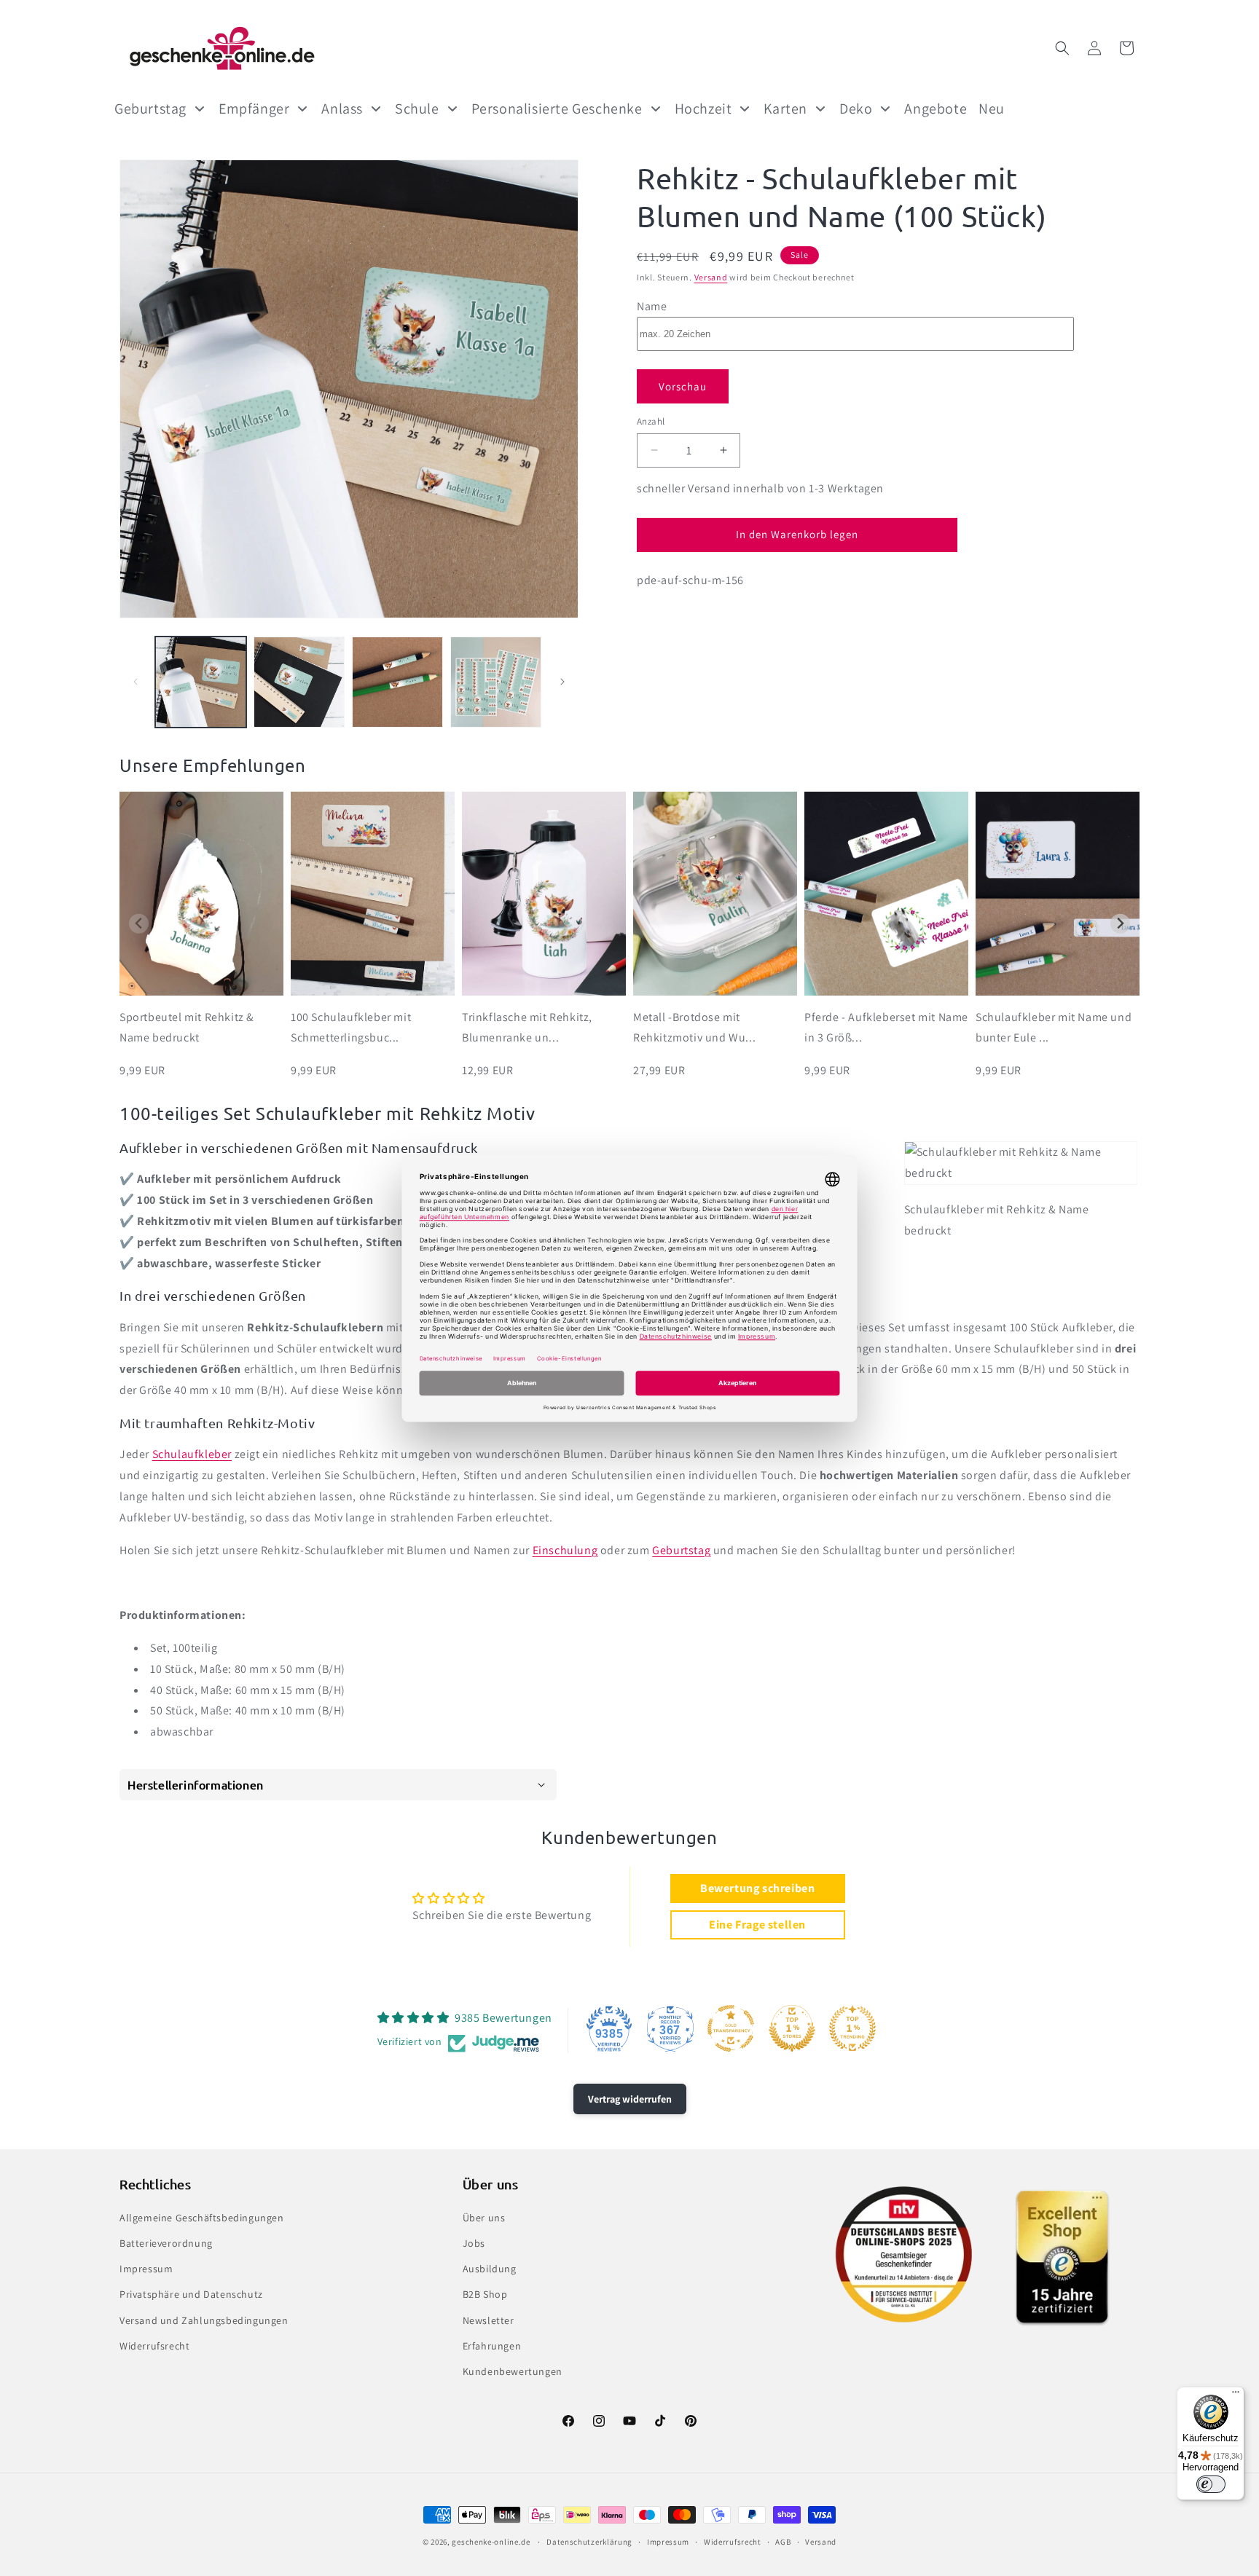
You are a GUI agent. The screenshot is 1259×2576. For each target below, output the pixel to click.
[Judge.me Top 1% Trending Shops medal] (852, 2028)
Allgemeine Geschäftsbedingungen (202, 2217)
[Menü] (1236, 2395)
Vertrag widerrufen (630, 2099)
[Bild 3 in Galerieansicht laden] (397, 682)
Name (652, 306)
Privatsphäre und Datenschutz (191, 2294)
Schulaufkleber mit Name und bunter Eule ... (1054, 1028)
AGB (783, 2542)
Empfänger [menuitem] (254, 109)
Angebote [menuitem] (936, 109)
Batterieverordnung (166, 2242)
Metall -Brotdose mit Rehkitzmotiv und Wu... (694, 1028)
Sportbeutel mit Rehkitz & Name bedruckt (187, 1028)
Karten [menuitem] (785, 109)
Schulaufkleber (192, 1454)
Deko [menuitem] (856, 109)
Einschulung (565, 1550)
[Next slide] (1120, 924)
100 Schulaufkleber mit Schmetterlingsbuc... (351, 1028)
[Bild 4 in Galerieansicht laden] (496, 682)
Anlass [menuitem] (342, 109)
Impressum (146, 2268)
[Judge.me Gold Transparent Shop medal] (731, 2028)
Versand (711, 277)
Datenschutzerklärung (589, 2542)
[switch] (1211, 2484)
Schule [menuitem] (417, 109)
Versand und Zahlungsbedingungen (204, 2320)
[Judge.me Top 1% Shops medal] (792, 2028)
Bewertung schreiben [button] (757, 1888)
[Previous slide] (139, 924)
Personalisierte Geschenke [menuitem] (557, 109)
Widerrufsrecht (154, 2345)
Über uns (484, 2217)
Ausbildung (490, 2268)
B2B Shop (485, 2294)
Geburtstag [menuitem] (150, 109)
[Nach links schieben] (136, 682)
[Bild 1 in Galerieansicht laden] (201, 682)
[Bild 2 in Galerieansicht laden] (299, 682)
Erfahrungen (492, 2345)
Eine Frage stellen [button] (757, 1925)
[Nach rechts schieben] (562, 682)
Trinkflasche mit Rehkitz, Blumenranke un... (527, 1028)
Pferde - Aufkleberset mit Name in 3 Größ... (886, 1028)
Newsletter (489, 2320)
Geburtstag (681, 1550)
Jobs (474, 2242)
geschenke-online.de (491, 2542)
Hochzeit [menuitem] (703, 109)
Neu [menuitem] (992, 109)
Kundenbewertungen (513, 2371)
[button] (1062, 48)
